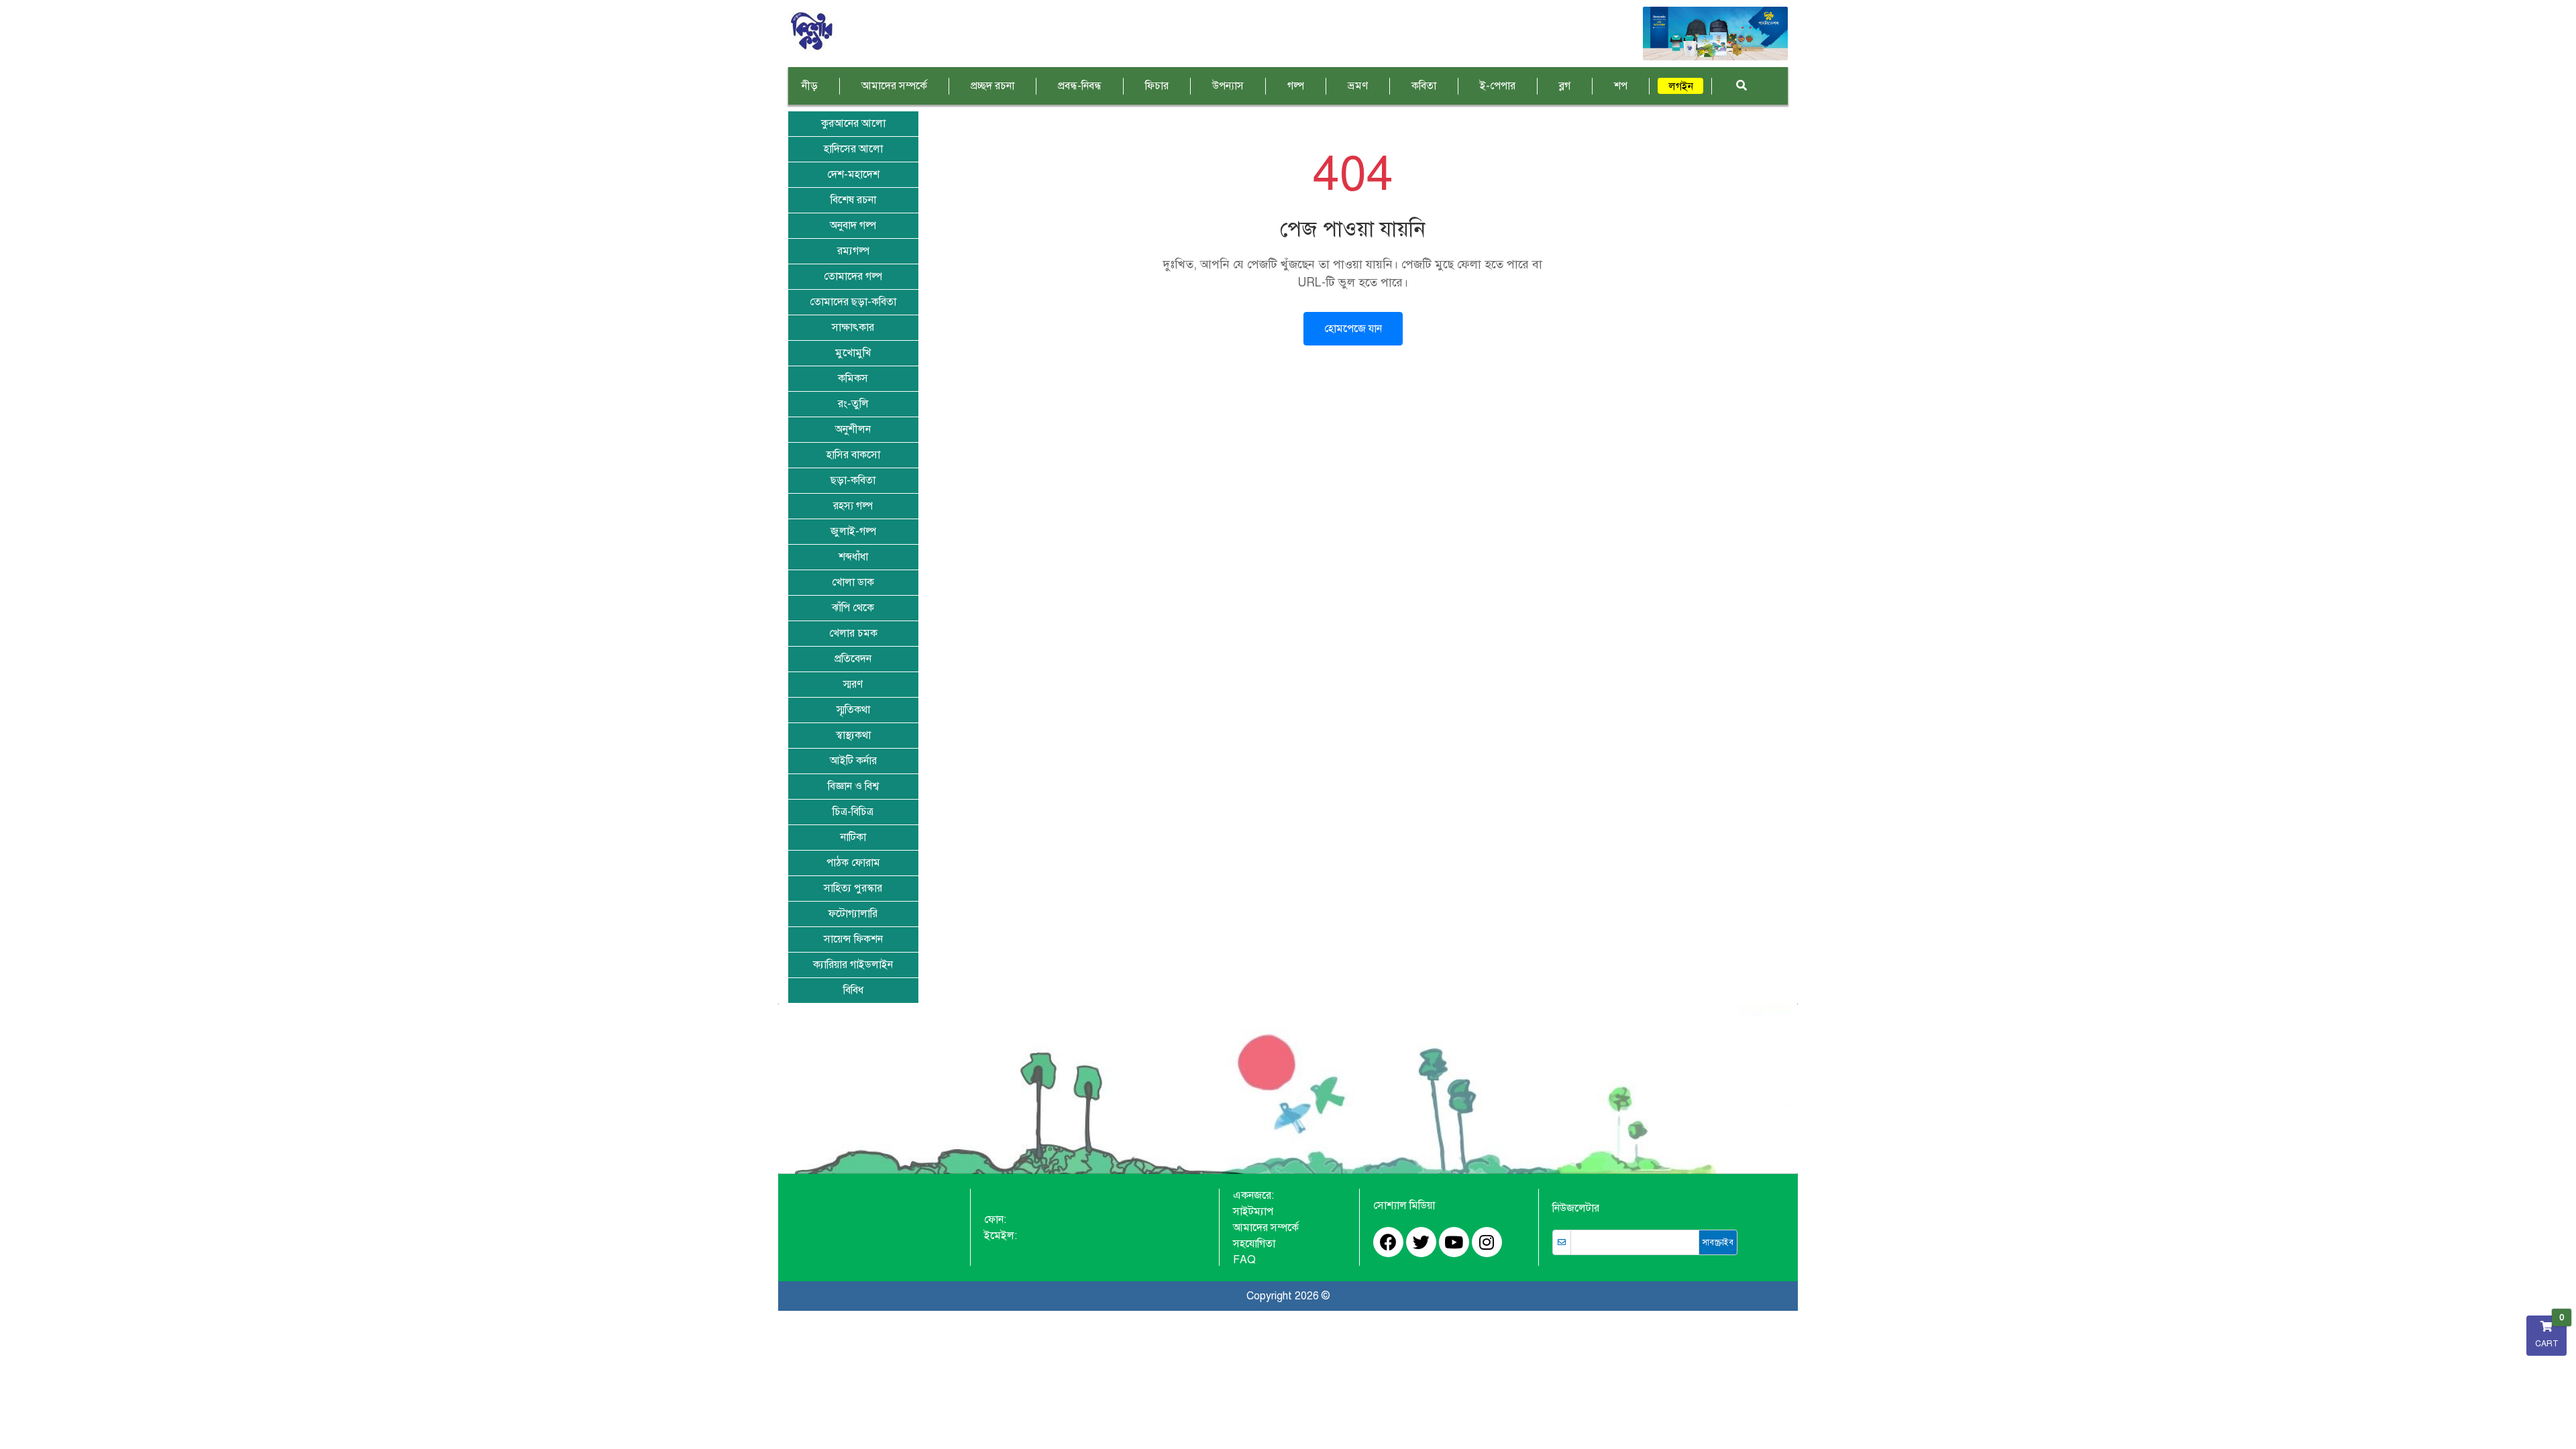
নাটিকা (853, 837)
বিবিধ (853, 990)
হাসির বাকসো (853, 455)
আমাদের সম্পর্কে (894, 86)
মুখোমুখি (853, 353)
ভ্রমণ (1358, 86)
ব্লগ (1565, 86)
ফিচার (1157, 86)
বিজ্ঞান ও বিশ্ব (853, 786)
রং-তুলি (853, 404)
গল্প (1296, 86)
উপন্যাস (1228, 86)
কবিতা (1424, 86)
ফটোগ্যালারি (853, 914)
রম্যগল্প (853, 251)
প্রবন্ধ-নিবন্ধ (1080, 86)
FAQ (1244, 1260)
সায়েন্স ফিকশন (853, 939)
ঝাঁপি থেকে (853, 608)
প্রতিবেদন (853, 659)
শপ (1621, 86)
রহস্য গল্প (853, 506)
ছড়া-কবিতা (853, 480)
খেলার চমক (853, 633)
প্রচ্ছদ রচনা (992, 86)
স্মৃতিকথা (853, 710)
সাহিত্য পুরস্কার (853, 888)
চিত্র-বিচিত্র (853, 812)
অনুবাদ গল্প (853, 225)
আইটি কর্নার (853, 761)
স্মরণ (853, 684)
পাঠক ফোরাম (853, 863)
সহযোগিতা (1254, 1244)
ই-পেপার (1498, 86)
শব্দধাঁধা (853, 557)
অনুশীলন (853, 429)
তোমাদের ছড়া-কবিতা (853, 302)
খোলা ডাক (853, 582)
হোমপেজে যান (1353, 329)
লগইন (1681, 87)
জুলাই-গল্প (853, 531)
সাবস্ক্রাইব (1718, 1242)
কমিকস (853, 378)
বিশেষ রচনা (853, 200)
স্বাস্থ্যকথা (853, 735)
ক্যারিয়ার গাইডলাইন (853, 965)
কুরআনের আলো (853, 123)
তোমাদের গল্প (853, 276)
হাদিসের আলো (853, 149)
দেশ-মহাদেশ (853, 174)
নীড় (810, 86)
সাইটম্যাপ (1253, 1212)
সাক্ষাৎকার (853, 327)
